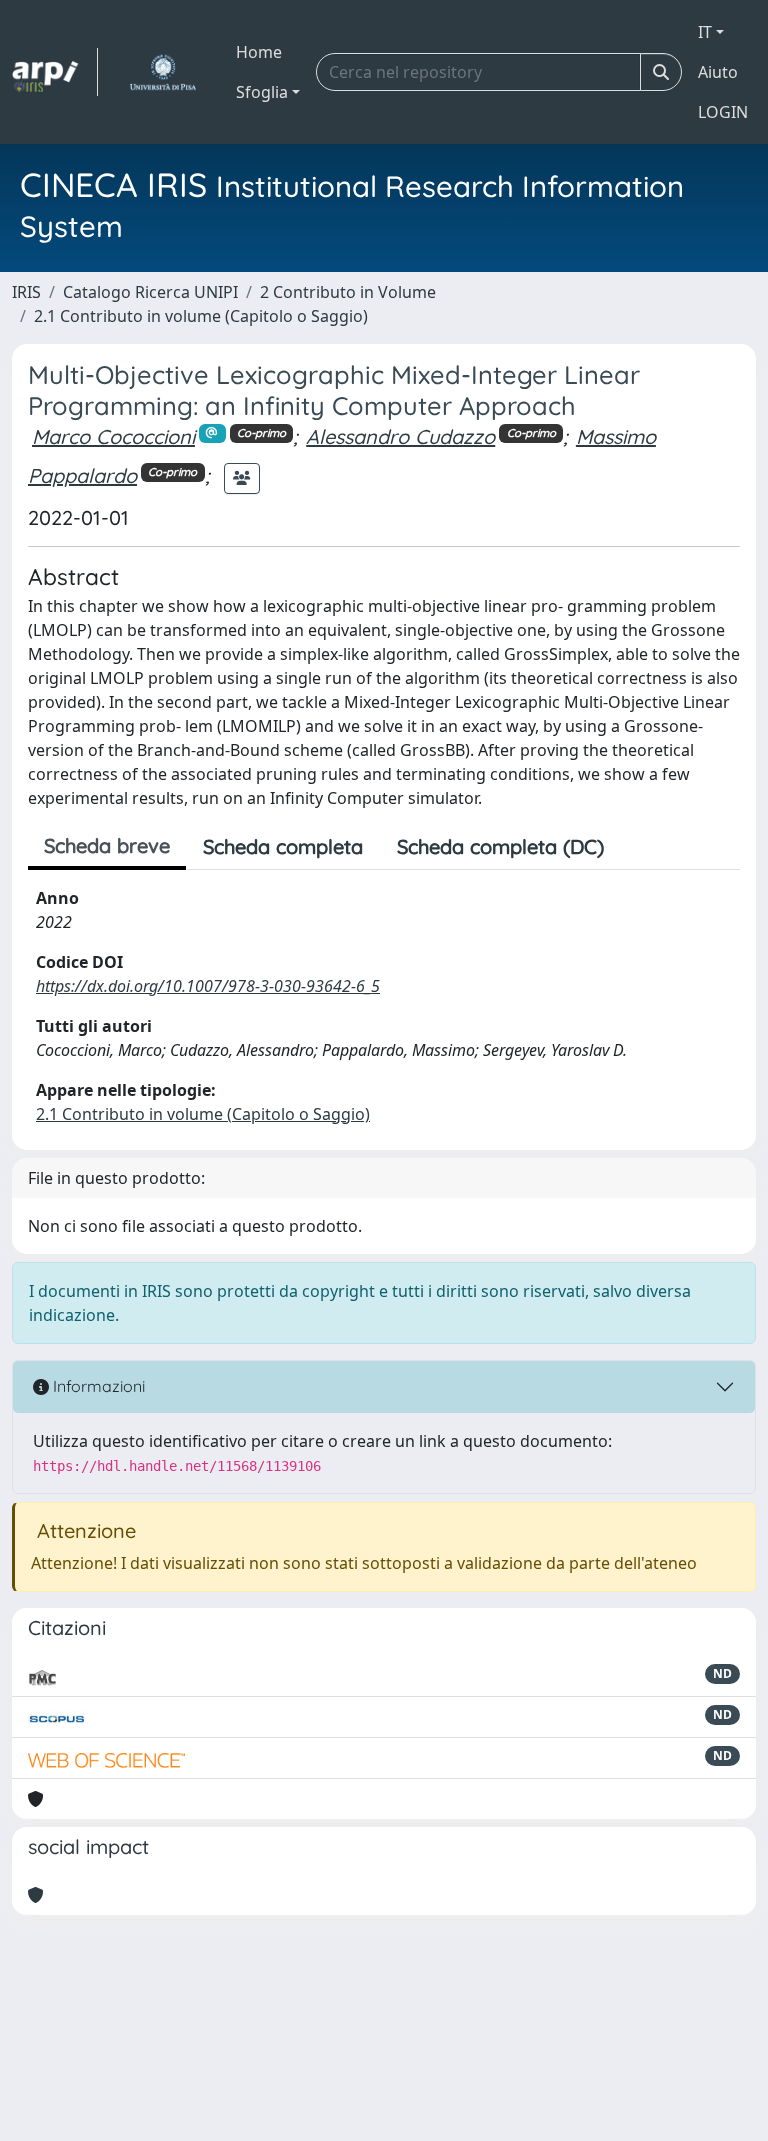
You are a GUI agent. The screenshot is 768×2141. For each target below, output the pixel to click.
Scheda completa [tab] (283, 846)
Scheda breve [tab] (107, 845)
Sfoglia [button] (262, 92)
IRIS (26, 292)
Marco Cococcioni (113, 436)
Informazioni (97, 1386)
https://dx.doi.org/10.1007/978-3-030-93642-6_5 (208, 986)
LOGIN (723, 112)
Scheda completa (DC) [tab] (500, 846)
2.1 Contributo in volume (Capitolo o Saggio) (201, 316)
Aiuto (718, 72)
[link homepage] (55, 72)
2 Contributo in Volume (348, 292)
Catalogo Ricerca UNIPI (150, 292)
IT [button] (705, 32)
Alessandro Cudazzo (400, 436)
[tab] (638, 847)
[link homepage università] (162, 72)
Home (259, 52)
